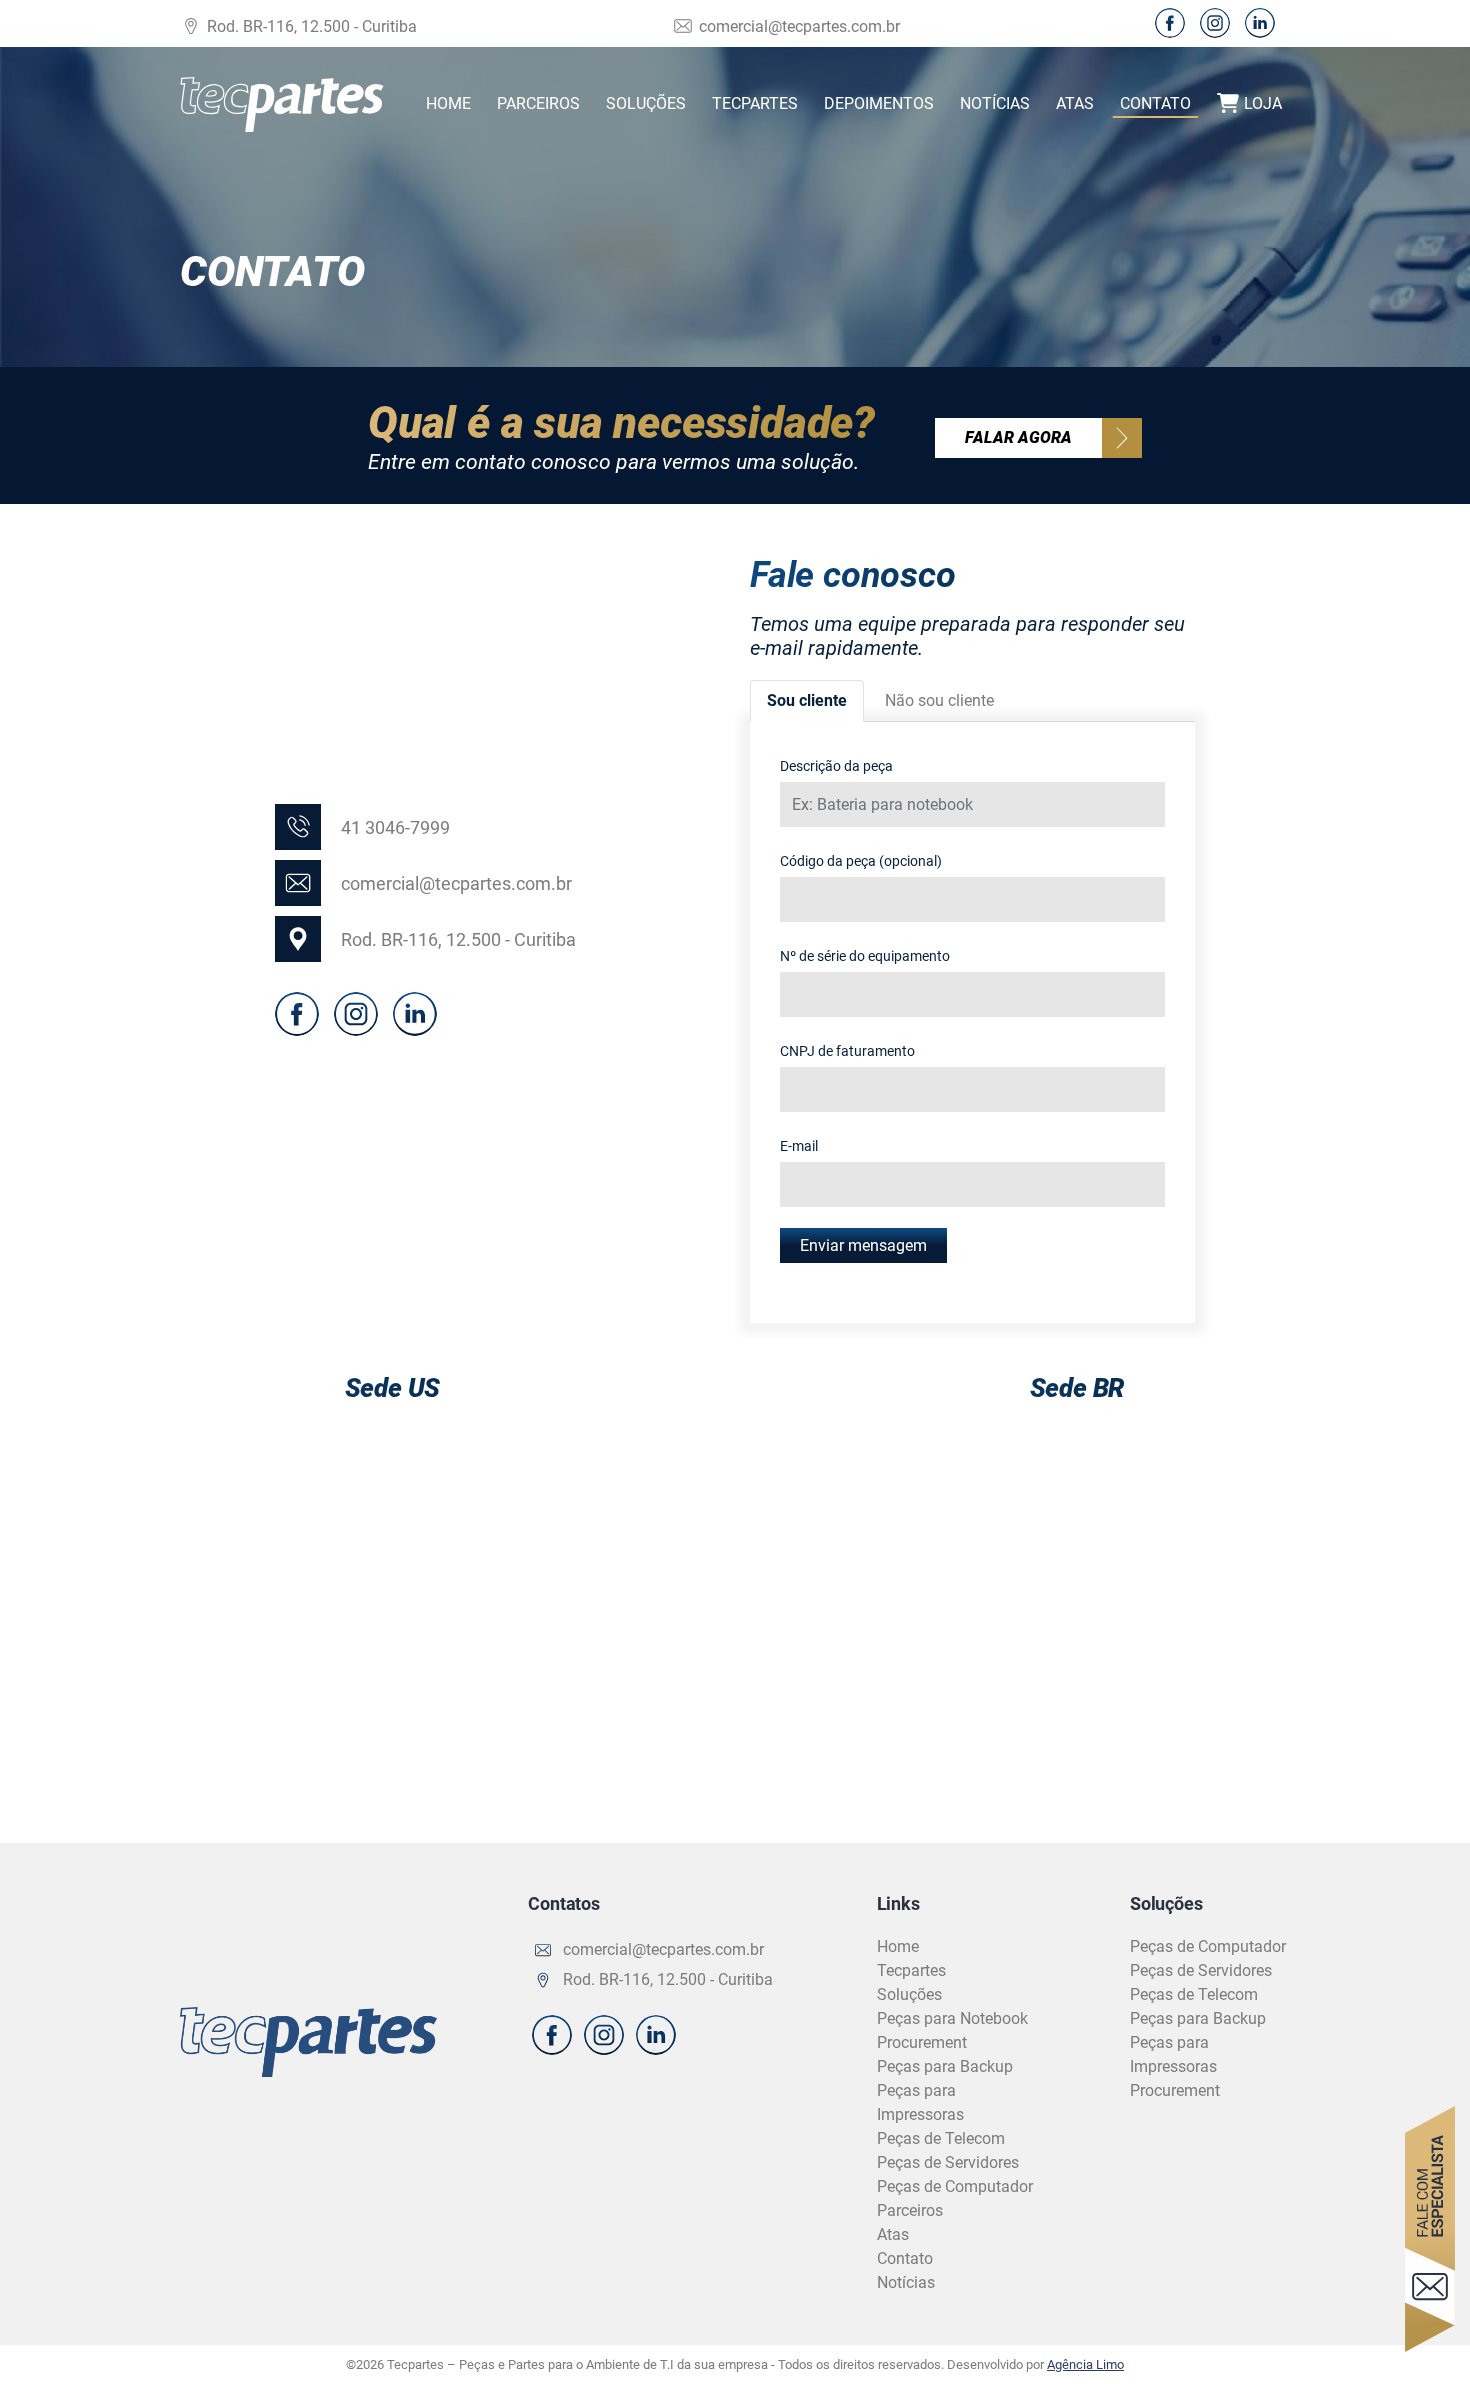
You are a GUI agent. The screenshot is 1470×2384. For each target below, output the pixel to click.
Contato (1155, 103)
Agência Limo (1085, 2364)
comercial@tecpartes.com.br (799, 26)
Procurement (922, 2042)
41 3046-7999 (395, 827)
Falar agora (1018, 437)
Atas (1075, 103)
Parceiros (538, 103)
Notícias (995, 103)
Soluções (646, 103)
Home (448, 103)
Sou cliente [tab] (807, 700)
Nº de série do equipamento (865, 956)
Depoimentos (879, 103)
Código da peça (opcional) (861, 861)
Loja (1263, 103)
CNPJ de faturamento (847, 1051)
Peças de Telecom (941, 2138)
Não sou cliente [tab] (939, 700)
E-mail (799, 1146)
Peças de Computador (955, 2186)
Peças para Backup (945, 2066)
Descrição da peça (836, 766)
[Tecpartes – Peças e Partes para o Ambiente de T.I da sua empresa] (282, 104)
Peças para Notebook (952, 2018)
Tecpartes (755, 103)
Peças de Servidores (948, 2162)
